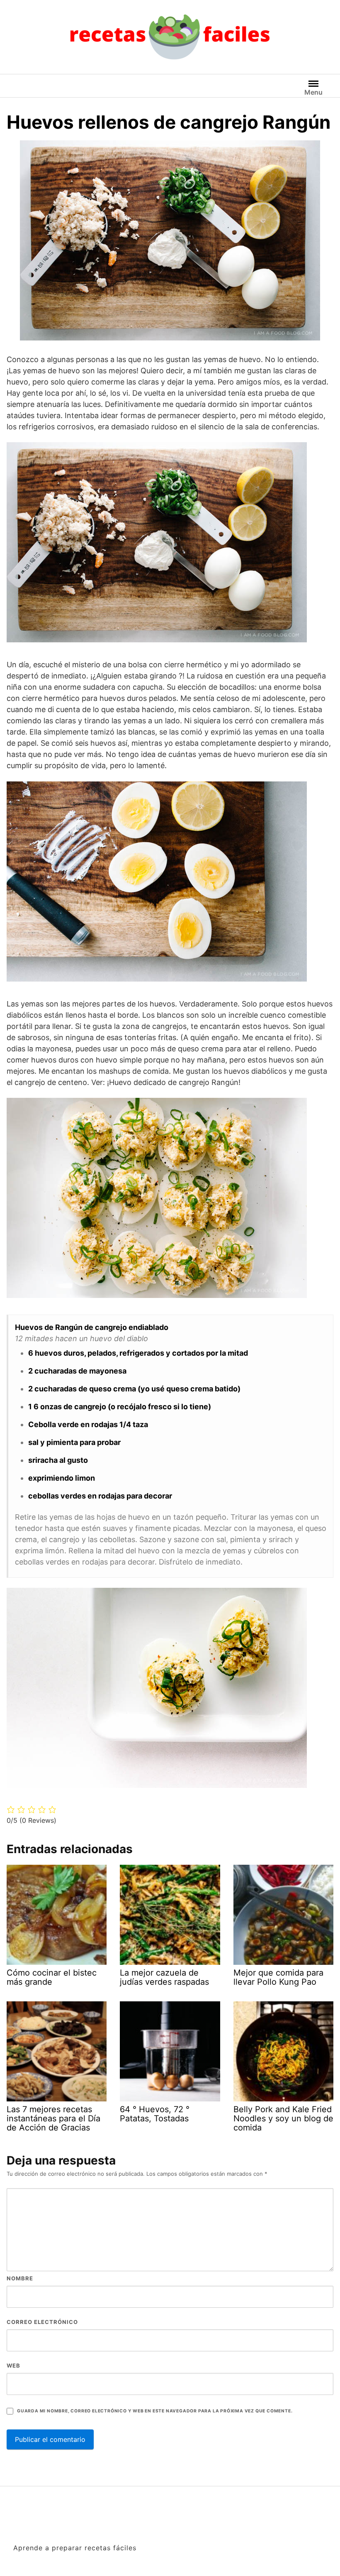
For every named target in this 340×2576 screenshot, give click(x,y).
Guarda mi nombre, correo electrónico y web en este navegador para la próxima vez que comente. (155, 2411)
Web (13, 2365)
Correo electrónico (42, 2322)
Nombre (20, 2278)
